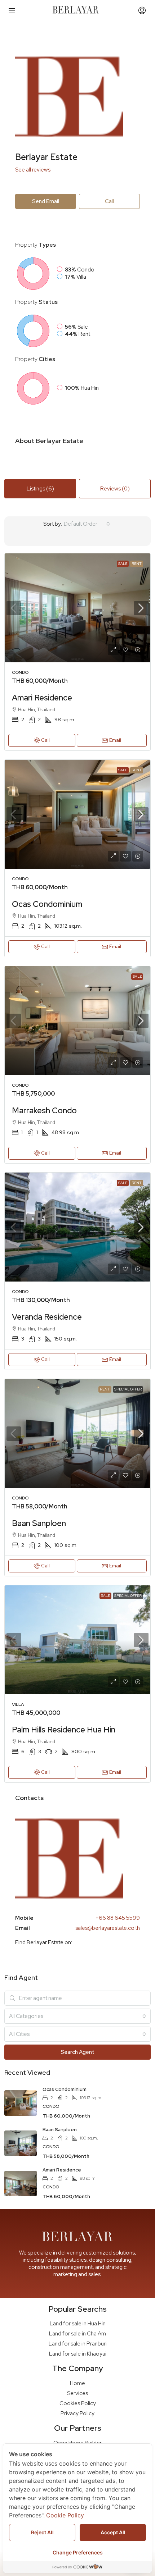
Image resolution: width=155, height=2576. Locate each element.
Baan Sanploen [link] (39, 1523)
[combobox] (87, 524)
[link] (77, 608)
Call (45, 740)
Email (115, 740)
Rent (137, 564)
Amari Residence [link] (42, 698)
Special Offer (128, 1389)
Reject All (42, 2532)
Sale (123, 564)
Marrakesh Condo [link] (44, 1111)
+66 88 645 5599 (118, 1918)
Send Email (46, 201)
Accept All (113, 2532)
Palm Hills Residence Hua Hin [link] (64, 1730)
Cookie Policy (65, 2515)
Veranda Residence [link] (47, 1317)
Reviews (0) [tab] (115, 489)
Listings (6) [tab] (40, 489)
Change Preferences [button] (78, 2552)
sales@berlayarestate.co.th (108, 1928)
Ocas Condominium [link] (47, 904)
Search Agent (77, 2052)
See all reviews (33, 170)
